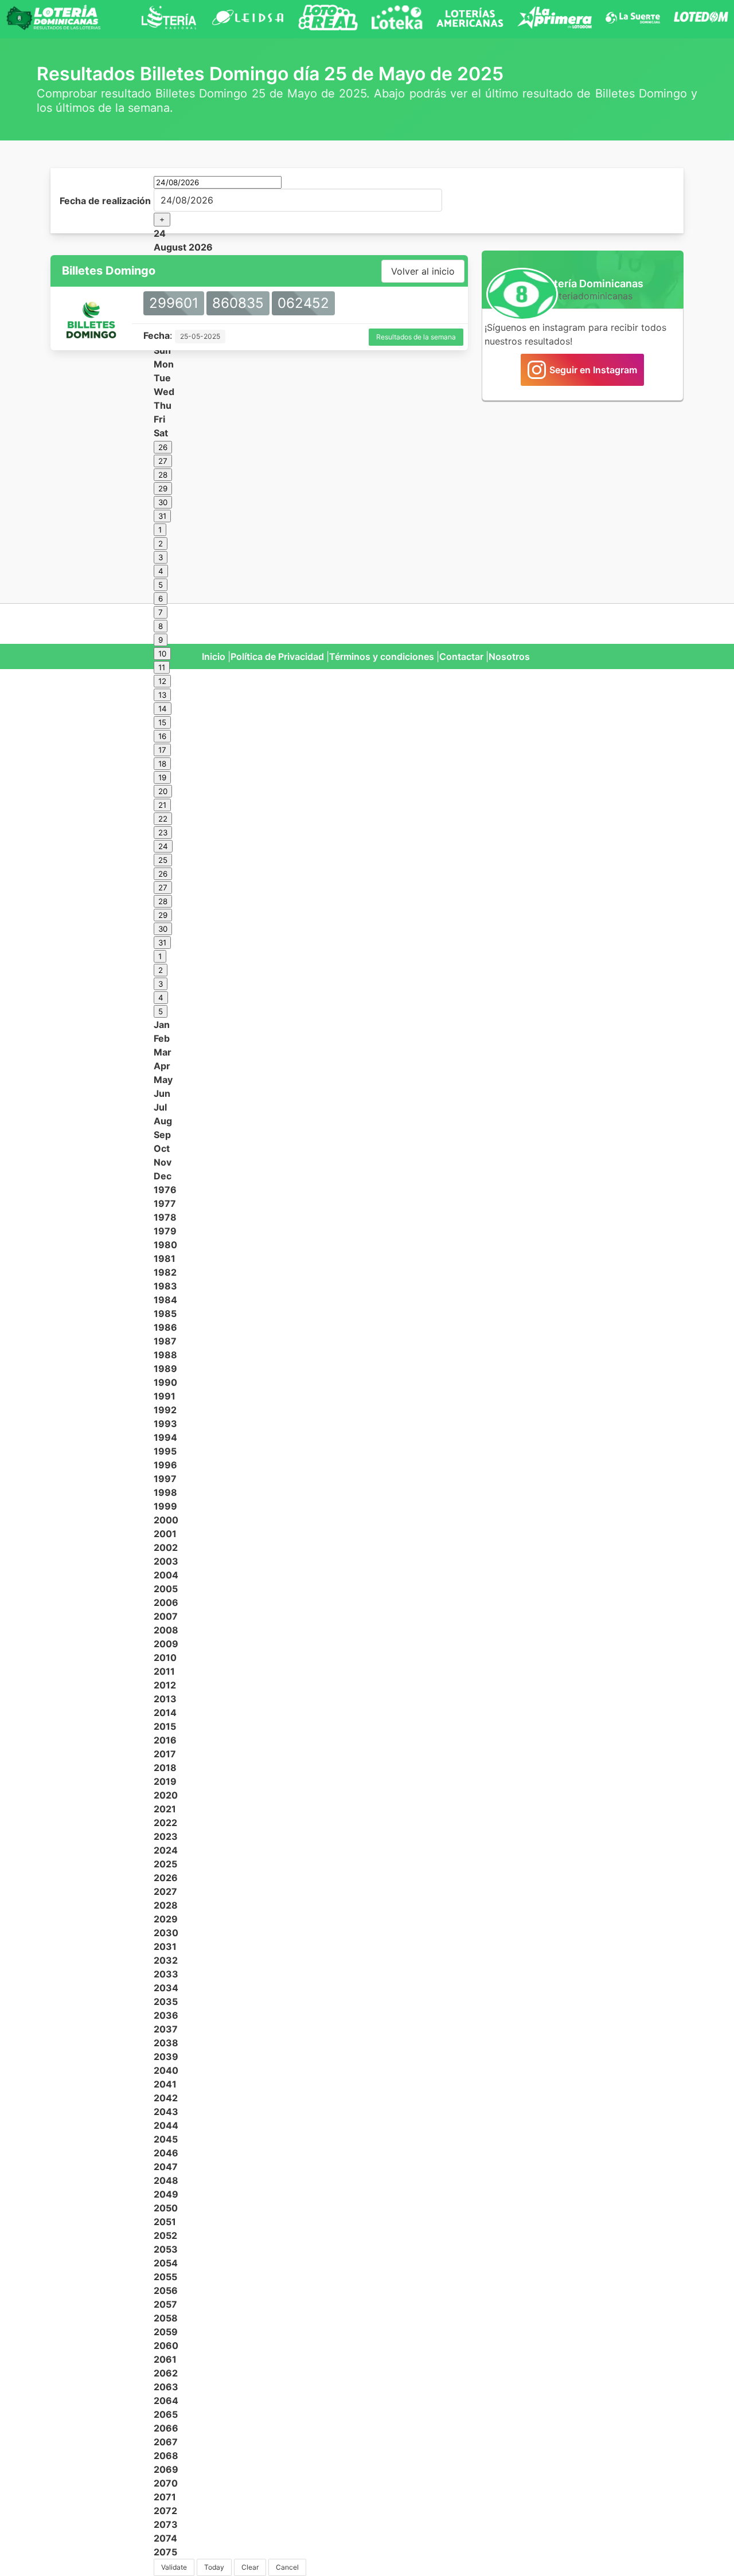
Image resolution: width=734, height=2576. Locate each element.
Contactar (461, 656)
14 (163, 709)
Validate (174, 2567)
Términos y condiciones (382, 656)
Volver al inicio (423, 271)
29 (163, 488)
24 (163, 846)
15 (162, 722)
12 (162, 681)
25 (163, 860)
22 (163, 819)
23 (163, 832)
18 (162, 764)
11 (162, 667)
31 (162, 516)
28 (163, 475)
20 (163, 791)
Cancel (287, 2567)
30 (163, 502)
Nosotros (509, 656)
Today (214, 2567)
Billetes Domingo (109, 271)
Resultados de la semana (416, 337)
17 (162, 750)
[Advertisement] (583, 495)
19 (162, 777)
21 (162, 805)
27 (163, 461)
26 (163, 447)
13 (162, 695)
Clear (250, 2567)
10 (162, 654)
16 (162, 736)
